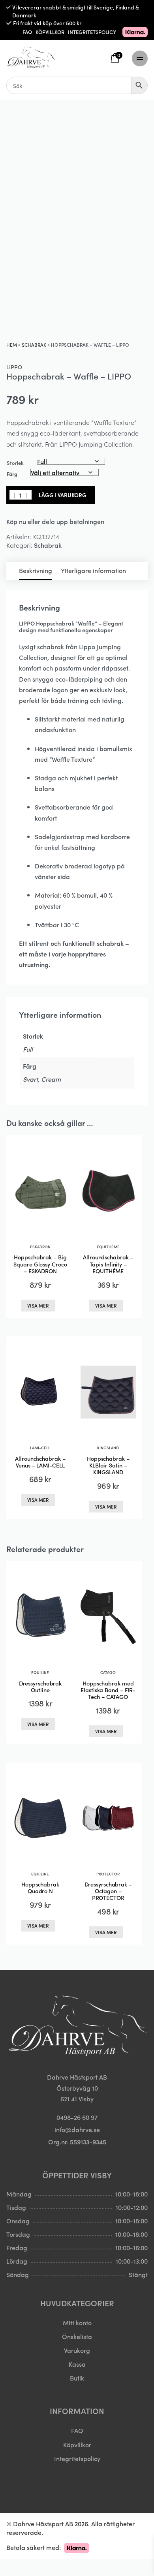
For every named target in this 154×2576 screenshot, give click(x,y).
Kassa (77, 2364)
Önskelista (77, 2336)
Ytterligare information (93, 570)
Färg (12, 474)
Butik (77, 2378)
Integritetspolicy (77, 2458)
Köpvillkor (77, 2444)
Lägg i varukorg (63, 495)
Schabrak (34, 345)
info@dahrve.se (77, 2129)
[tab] (36, 571)
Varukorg (77, 2350)
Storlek (15, 463)
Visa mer (38, 1305)
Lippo (14, 367)
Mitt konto (77, 2322)
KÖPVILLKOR (50, 32)
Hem (12, 345)
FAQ (27, 32)
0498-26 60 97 (77, 2117)
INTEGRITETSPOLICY (92, 32)
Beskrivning (36, 570)
